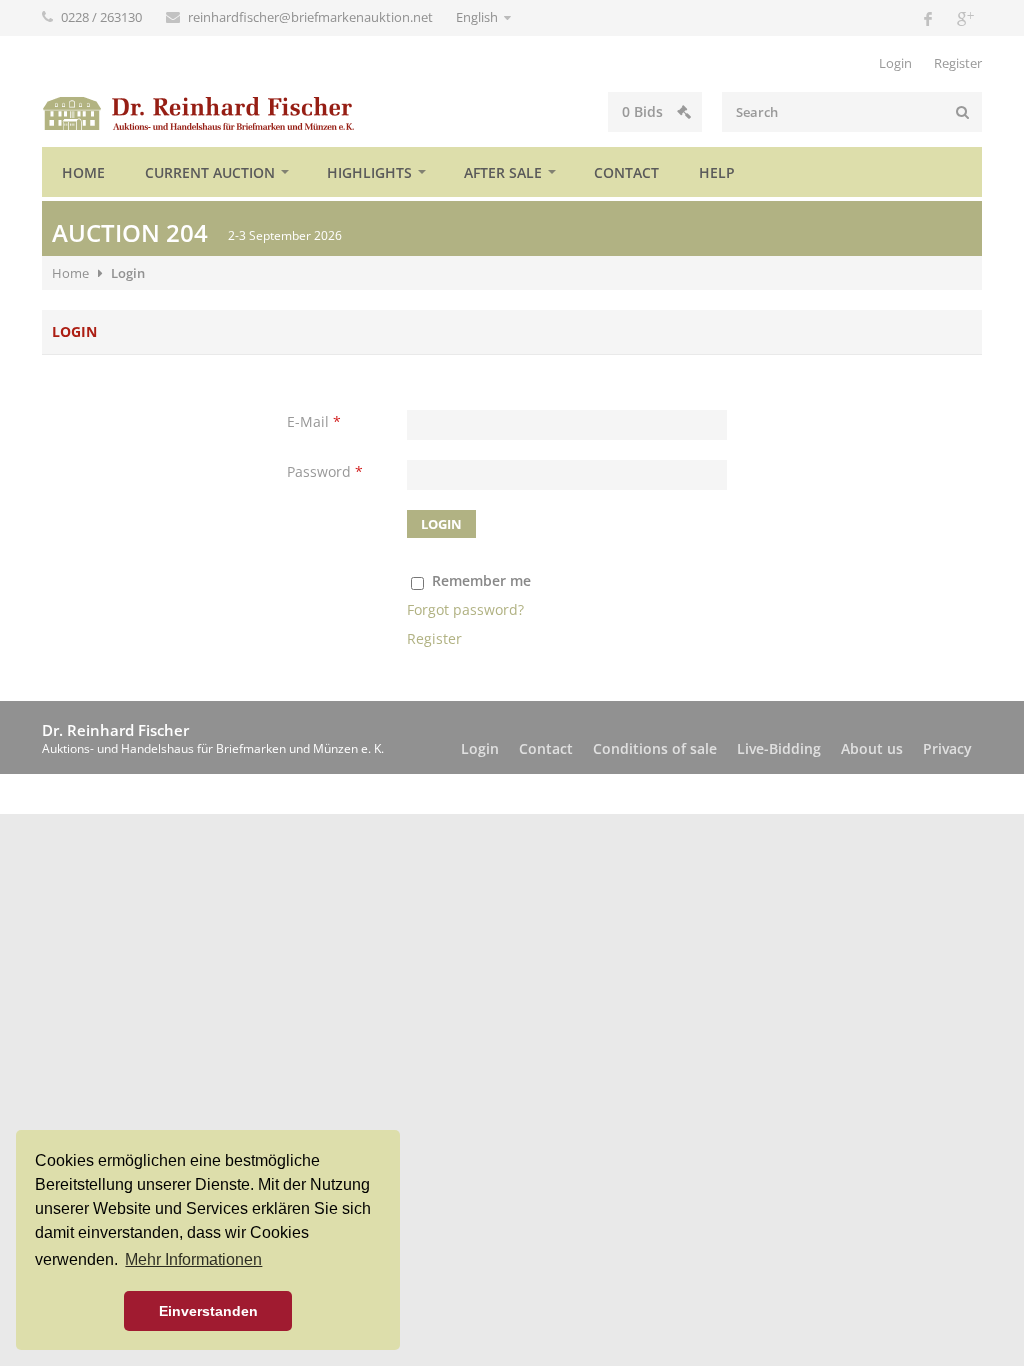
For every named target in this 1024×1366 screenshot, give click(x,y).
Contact (626, 172)
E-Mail (314, 421)
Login (895, 63)
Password (325, 471)
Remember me (481, 580)
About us (872, 748)
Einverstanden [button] (208, 1311)
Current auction (210, 172)
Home (83, 172)
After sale (503, 172)
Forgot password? (465, 609)
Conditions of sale (655, 748)
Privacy (947, 748)
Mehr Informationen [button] (193, 1259)
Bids (644, 111)
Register (958, 63)
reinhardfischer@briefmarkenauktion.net (312, 17)
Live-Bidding (779, 748)
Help (717, 172)
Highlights (369, 172)
